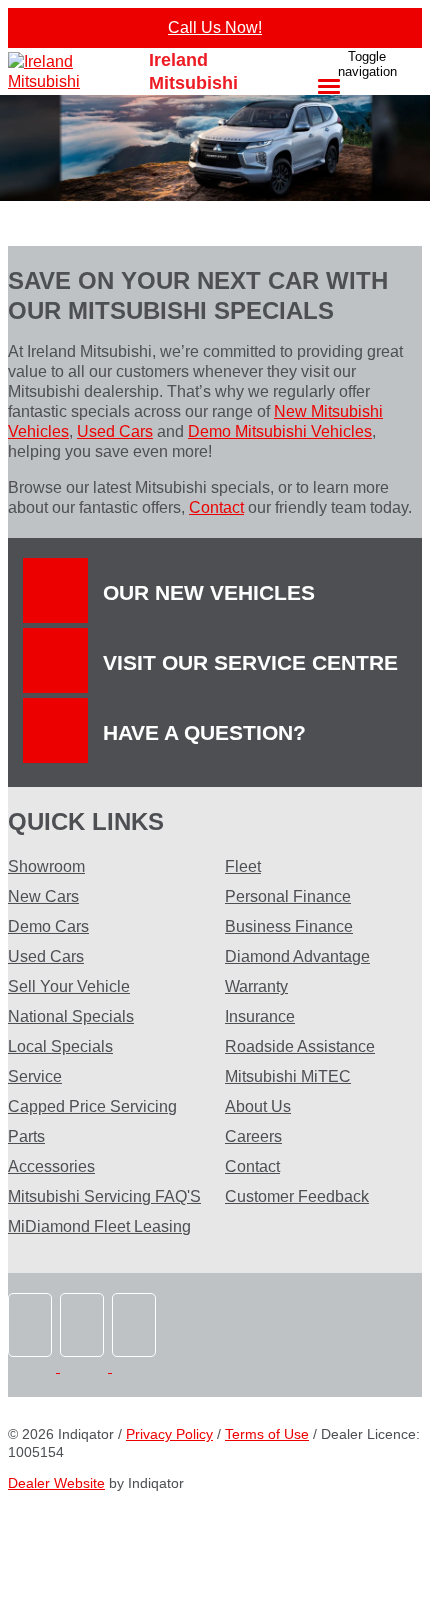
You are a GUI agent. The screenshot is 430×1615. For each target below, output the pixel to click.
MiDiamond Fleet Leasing (99, 1226)
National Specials (71, 1016)
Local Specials (60, 1046)
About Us (258, 1106)
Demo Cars (48, 926)
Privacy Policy (169, 1434)
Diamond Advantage (297, 956)
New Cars (43, 896)
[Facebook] (34, 1366)
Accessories (51, 1166)
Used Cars (115, 431)
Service (35, 1076)
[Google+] (136, 1366)
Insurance (260, 1016)
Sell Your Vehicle (69, 986)
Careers (253, 1136)
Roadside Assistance (300, 1046)
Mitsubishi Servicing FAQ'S (104, 1196)
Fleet (243, 866)
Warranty (256, 986)
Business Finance (289, 926)
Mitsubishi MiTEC (288, 1076)
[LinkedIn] (86, 1366)
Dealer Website (56, 1483)
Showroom (46, 866)
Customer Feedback (297, 1196)
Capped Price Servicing (92, 1106)
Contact (216, 507)
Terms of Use (267, 1434)
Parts (26, 1136)
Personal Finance (288, 896)
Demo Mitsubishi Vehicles (280, 431)
